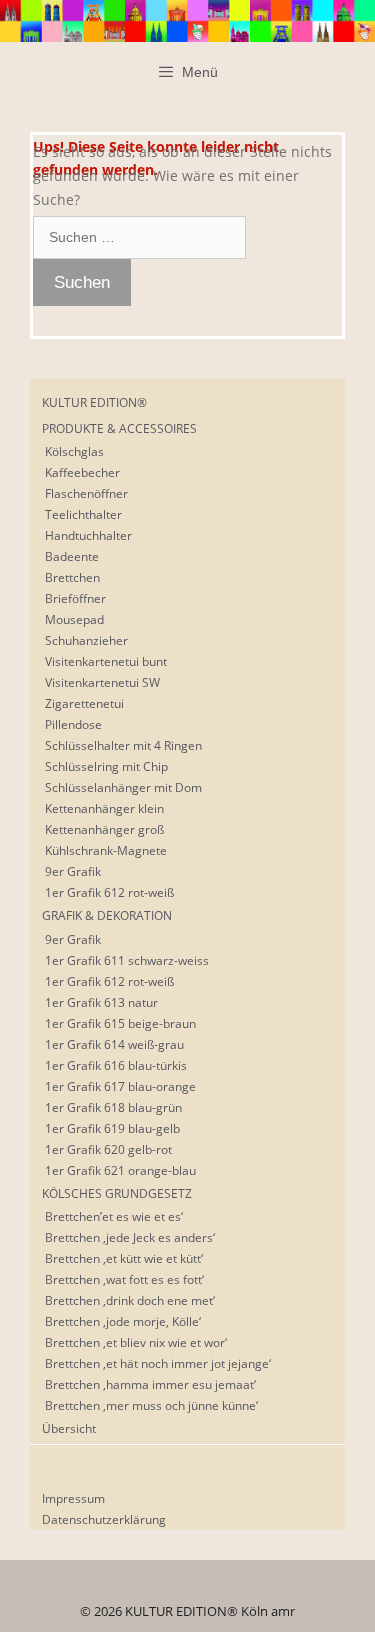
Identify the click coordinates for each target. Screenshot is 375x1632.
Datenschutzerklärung (104, 1519)
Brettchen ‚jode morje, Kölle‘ (123, 1321)
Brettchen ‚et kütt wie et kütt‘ (124, 1258)
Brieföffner (75, 598)
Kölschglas (74, 451)
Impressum (73, 1498)
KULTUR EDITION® (94, 402)
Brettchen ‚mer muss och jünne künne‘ (151, 1405)
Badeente (72, 556)
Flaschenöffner (86, 493)
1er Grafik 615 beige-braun (120, 1023)
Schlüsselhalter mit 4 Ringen (123, 745)
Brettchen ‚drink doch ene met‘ (130, 1300)
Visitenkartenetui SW (102, 682)
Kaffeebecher (82, 472)
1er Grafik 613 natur (101, 1002)
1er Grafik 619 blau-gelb (112, 1128)
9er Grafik (73, 871)
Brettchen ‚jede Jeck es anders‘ (130, 1237)
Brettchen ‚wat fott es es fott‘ (124, 1279)
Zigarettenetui (84, 703)
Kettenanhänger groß (104, 829)
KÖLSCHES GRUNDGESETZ (117, 1193)
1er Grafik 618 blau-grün (113, 1107)
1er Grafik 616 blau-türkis (116, 1065)
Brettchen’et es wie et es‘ (114, 1216)
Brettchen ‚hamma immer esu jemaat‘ (150, 1384)
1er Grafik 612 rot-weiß (109, 892)
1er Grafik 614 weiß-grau (114, 1044)
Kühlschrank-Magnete (106, 850)
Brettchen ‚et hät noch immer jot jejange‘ (158, 1363)
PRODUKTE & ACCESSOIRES (119, 428)
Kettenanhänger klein (104, 808)
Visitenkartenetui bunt (106, 661)
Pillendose (73, 724)
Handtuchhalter (88, 535)
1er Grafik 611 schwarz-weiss (127, 960)
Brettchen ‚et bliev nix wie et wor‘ (136, 1342)
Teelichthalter (83, 514)
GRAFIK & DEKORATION (107, 915)
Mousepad (74, 619)
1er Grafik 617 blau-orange (120, 1086)
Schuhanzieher (86, 640)
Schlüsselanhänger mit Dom (123, 787)
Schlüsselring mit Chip (106, 766)
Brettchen (72, 577)
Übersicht (69, 1428)
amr (283, 1611)
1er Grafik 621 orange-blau (120, 1170)
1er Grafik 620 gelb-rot (108, 1149)
